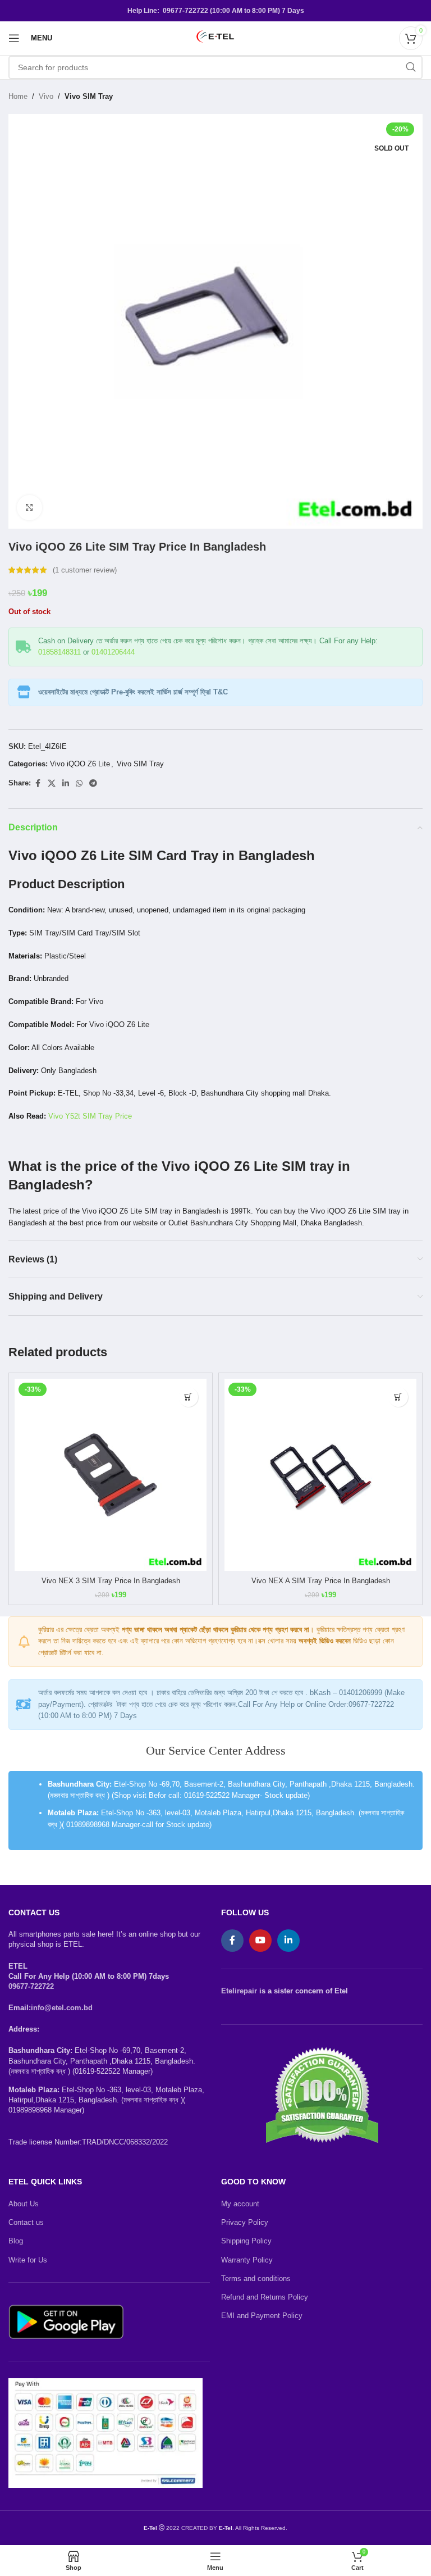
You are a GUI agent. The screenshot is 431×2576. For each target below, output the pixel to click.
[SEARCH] (411, 67)
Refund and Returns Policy (265, 2297)
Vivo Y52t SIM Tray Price (90, 1116)
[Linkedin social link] (66, 783)
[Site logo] (215, 37)
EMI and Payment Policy (262, 2316)
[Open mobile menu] (14, 38)
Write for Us (28, 2260)
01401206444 (113, 652)
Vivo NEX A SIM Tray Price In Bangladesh (321, 1581)
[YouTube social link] (260, 1941)
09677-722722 (31, 1986)
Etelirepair (239, 1991)
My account (240, 2204)
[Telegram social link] (93, 783)
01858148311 (59, 652)
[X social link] (52, 783)
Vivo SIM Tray (89, 96)
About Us (24, 2204)
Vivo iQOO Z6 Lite (80, 764)
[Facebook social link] (38, 783)
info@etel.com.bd (62, 2008)
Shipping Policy (246, 2241)
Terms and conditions (256, 2279)
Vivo (46, 96)
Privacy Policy (245, 2222)
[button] (188, 1397)
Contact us (26, 2222)
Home (18, 96)
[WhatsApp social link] (79, 783)
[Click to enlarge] (29, 508)
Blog (16, 2241)
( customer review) (85, 570)
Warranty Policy (247, 2260)
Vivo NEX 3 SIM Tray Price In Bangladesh (111, 1581)
